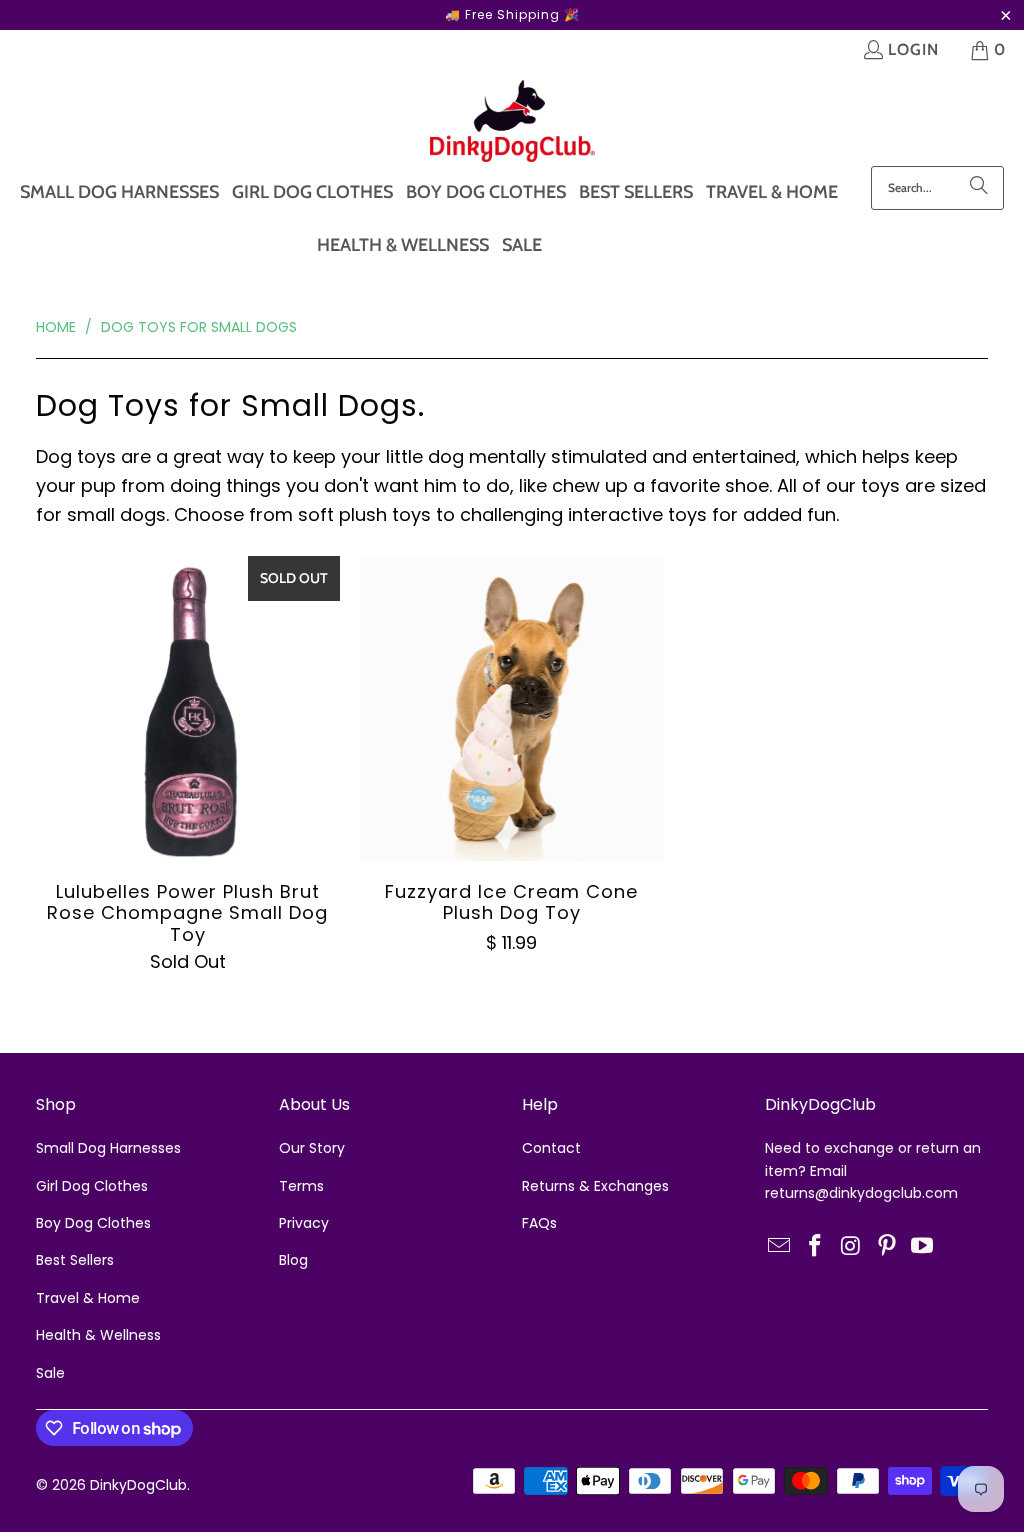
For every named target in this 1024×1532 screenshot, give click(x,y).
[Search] (979, 188)
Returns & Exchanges (595, 1186)
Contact (551, 1148)
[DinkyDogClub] (512, 123)
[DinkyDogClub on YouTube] (923, 1247)
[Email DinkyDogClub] (780, 1247)
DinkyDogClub (138, 1485)
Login (913, 49)
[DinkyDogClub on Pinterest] (887, 1247)
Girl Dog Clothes (92, 1186)
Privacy (304, 1223)
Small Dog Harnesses (108, 1148)
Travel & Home (88, 1298)
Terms (301, 1186)
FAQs (539, 1223)
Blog (293, 1260)
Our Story (312, 1148)
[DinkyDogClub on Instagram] (852, 1247)
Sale (50, 1373)
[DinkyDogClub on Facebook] (816, 1247)
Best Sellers (75, 1260)
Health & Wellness (98, 1335)
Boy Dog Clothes (93, 1223)
